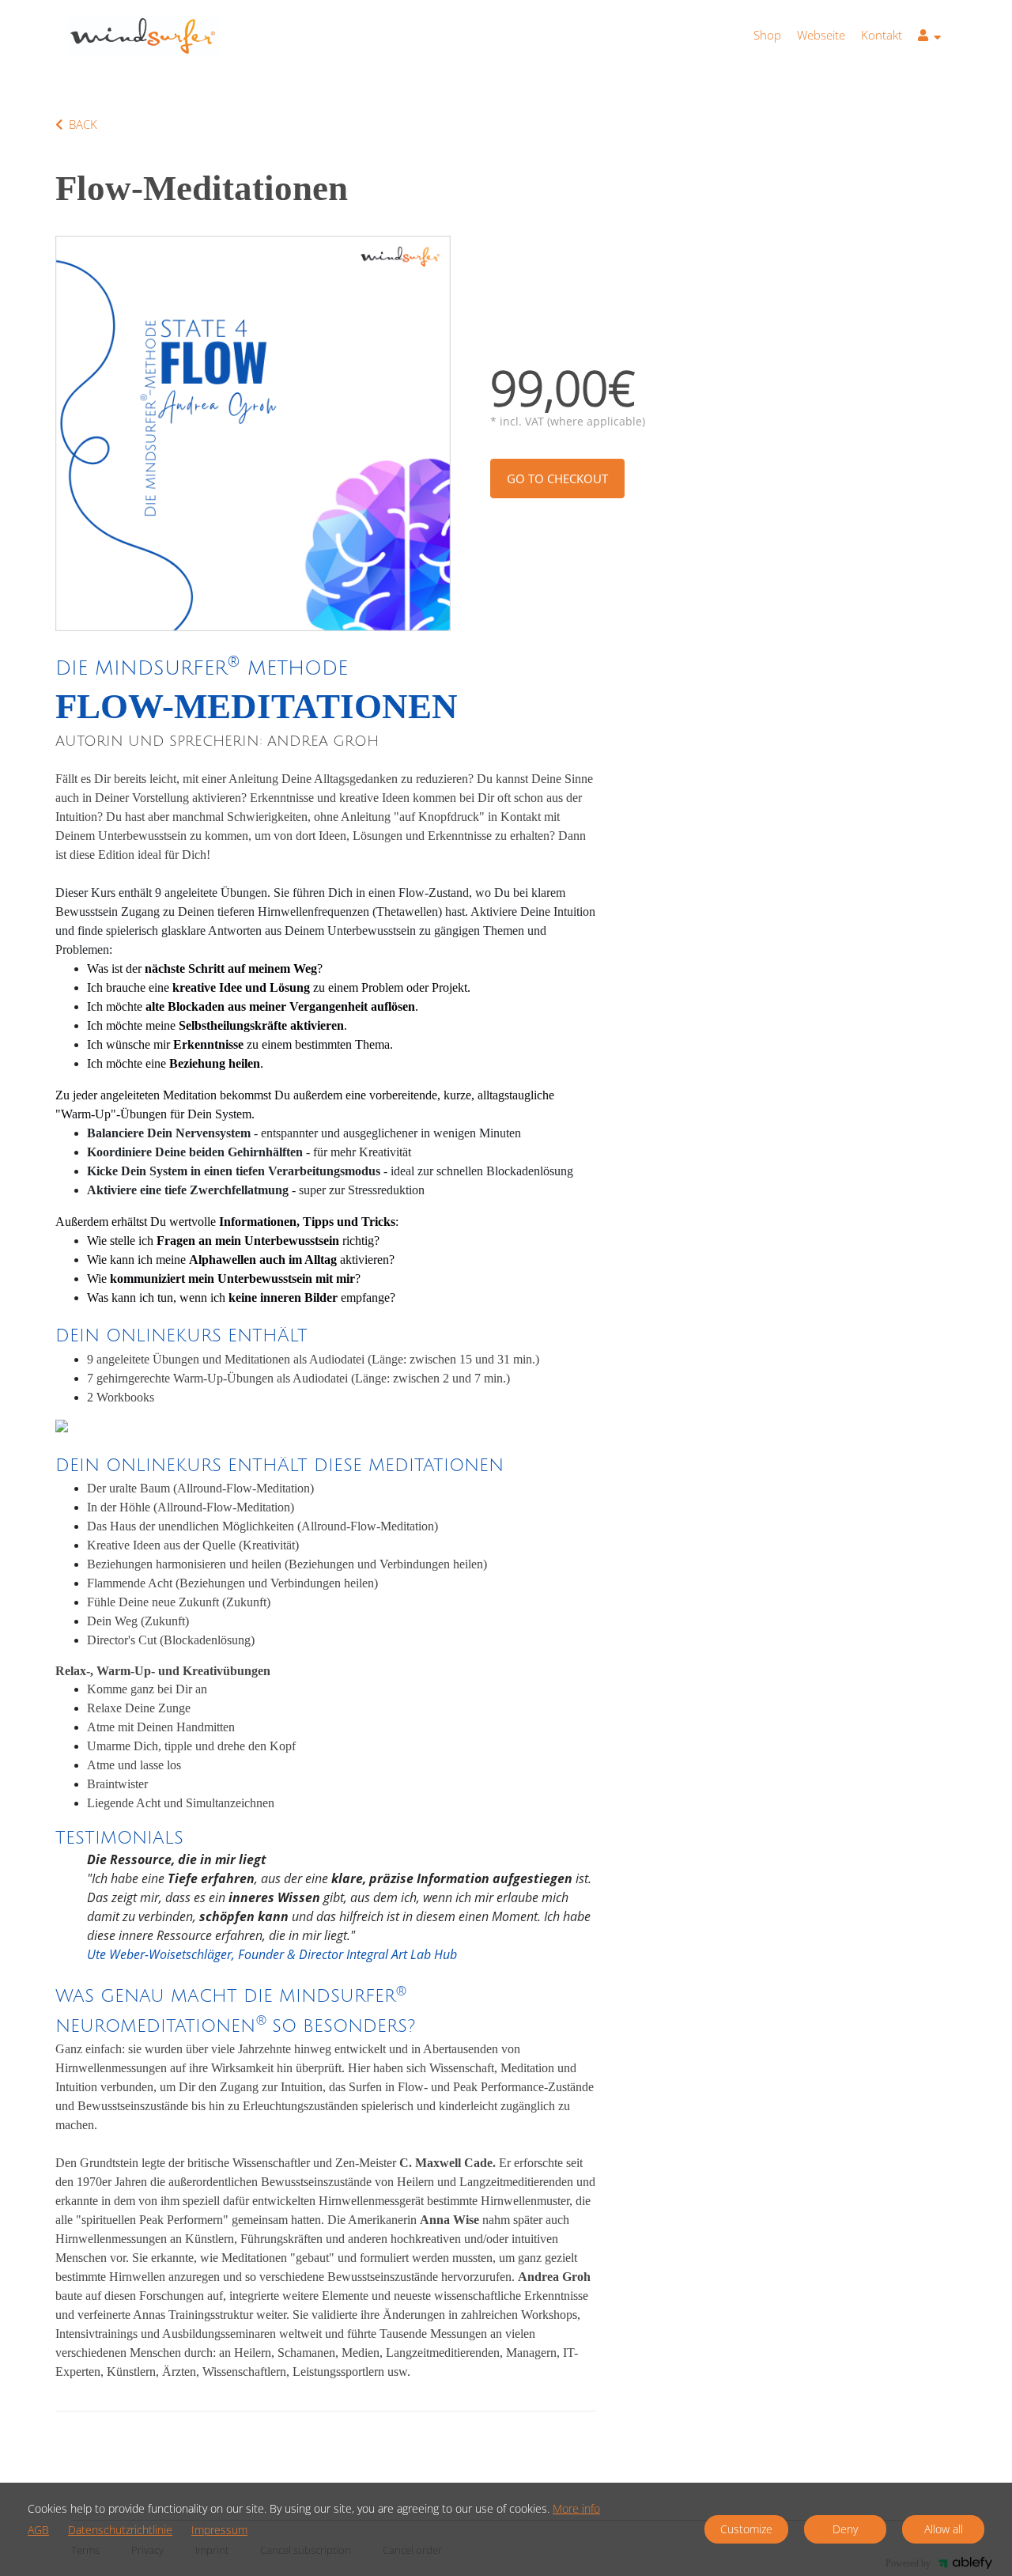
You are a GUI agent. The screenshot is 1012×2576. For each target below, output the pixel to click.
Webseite (821, 35)
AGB (38, 2531)
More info (576, 2508)
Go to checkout (557, 479)
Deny (845, 2529)
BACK (83, 124)
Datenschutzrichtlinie (120, 2531)
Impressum (219, 2531)
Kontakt (882, 35)
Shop (767, 35)
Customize (746, 2529)
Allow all (944, 2529)
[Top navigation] (929, 38)
